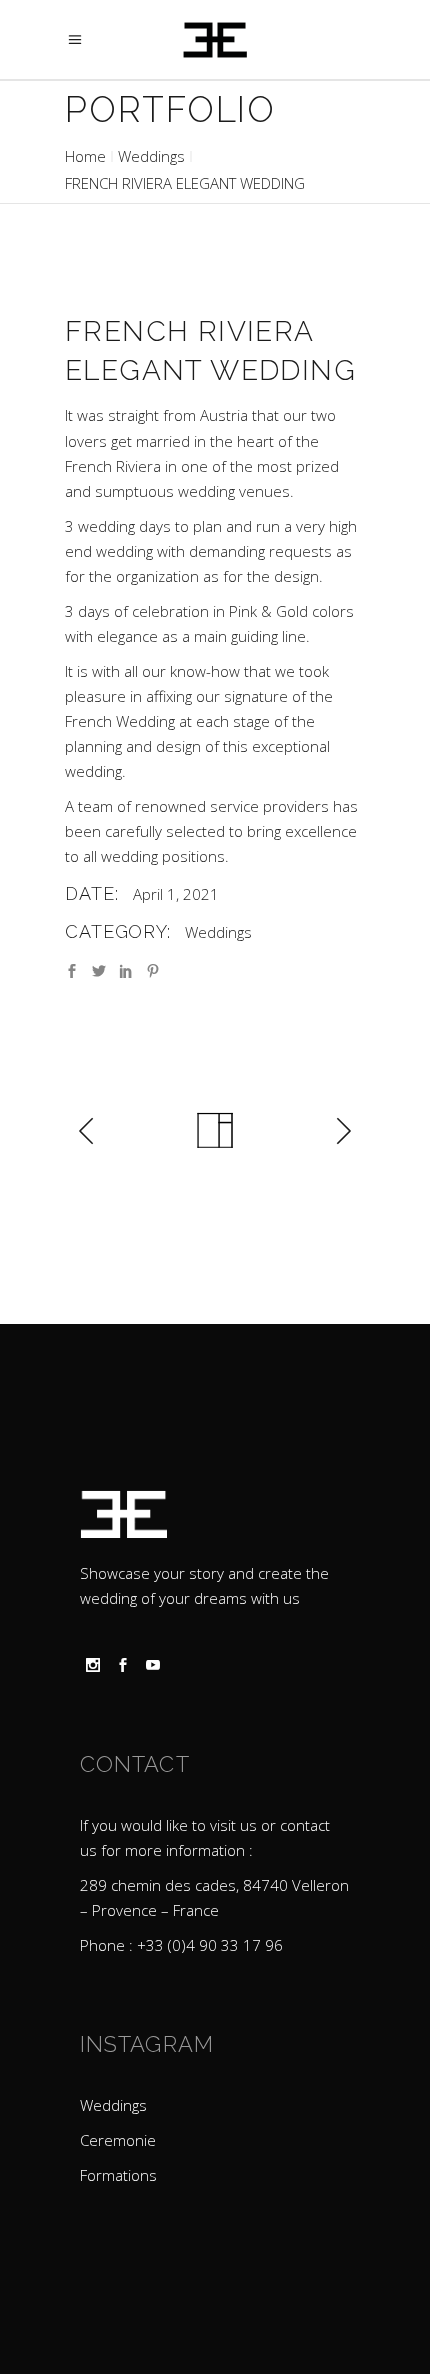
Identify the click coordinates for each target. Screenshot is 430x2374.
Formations (118, 2175)
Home (85, 156)
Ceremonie (118, 2140)
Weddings (151, 156)
